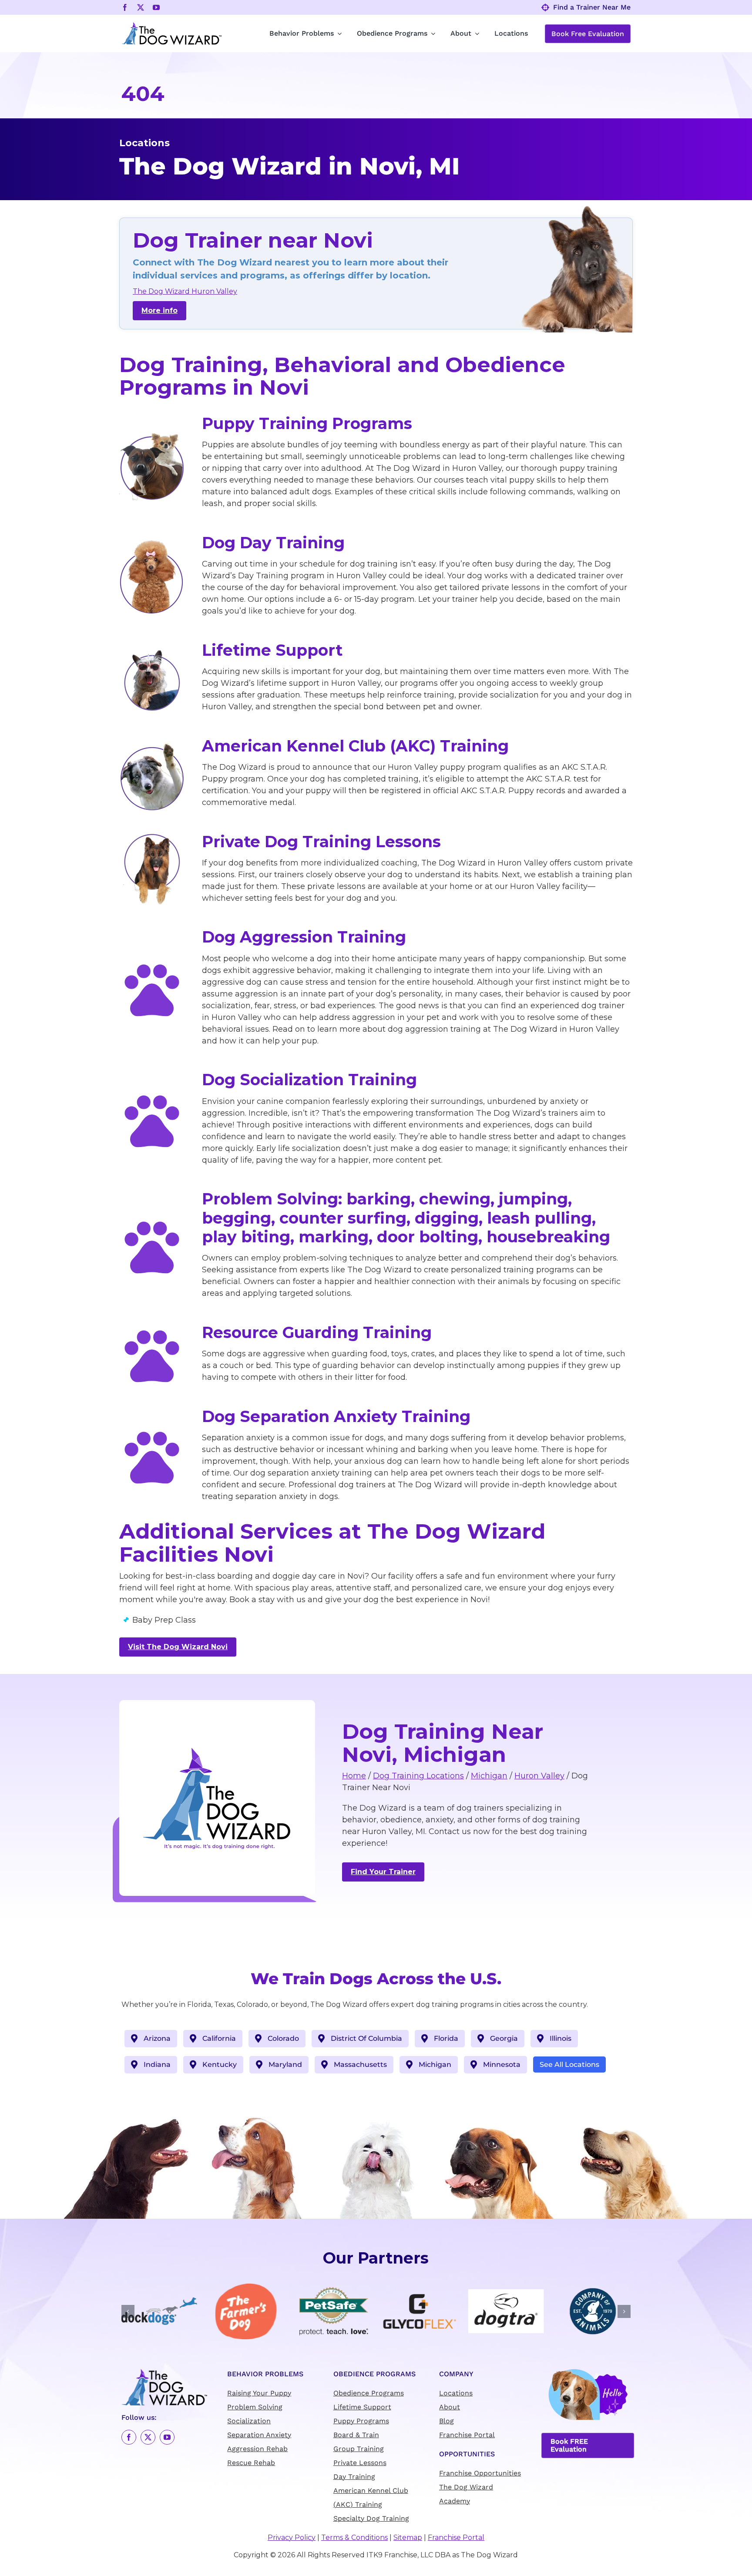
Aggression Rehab (257, 2449)
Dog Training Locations (418, 1776)
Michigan (489, 1776)
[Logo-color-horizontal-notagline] (171, 25)
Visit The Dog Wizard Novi (178, 1647)
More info (159, 310)
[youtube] (156, 7)
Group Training (359, 2449)
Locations (456, 2393)
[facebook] (125, 7)
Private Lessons (360, 2463)
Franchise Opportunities (480, 2474)
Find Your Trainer (383, 1872)
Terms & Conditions (354, 2538)
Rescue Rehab (251, 2463)
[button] (128, 2311)
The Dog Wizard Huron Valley (185, 291)
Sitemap (408, 2538)
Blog (446, 2421)
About (450, 2407)
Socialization (249, 2421)
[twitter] (141, 7)
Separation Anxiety (259, 2435)
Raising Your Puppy (259, 2393)
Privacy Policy (292, 2538)
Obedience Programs (369, 2393)
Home (354, 1776)
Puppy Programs (361, 2421)
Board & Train (356, 2435)
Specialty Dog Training (371, 2519)
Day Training (354, 2477)
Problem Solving (255, 2407)
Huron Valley (539, 1776)
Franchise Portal (467, 2435)
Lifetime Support (362, 2407)
